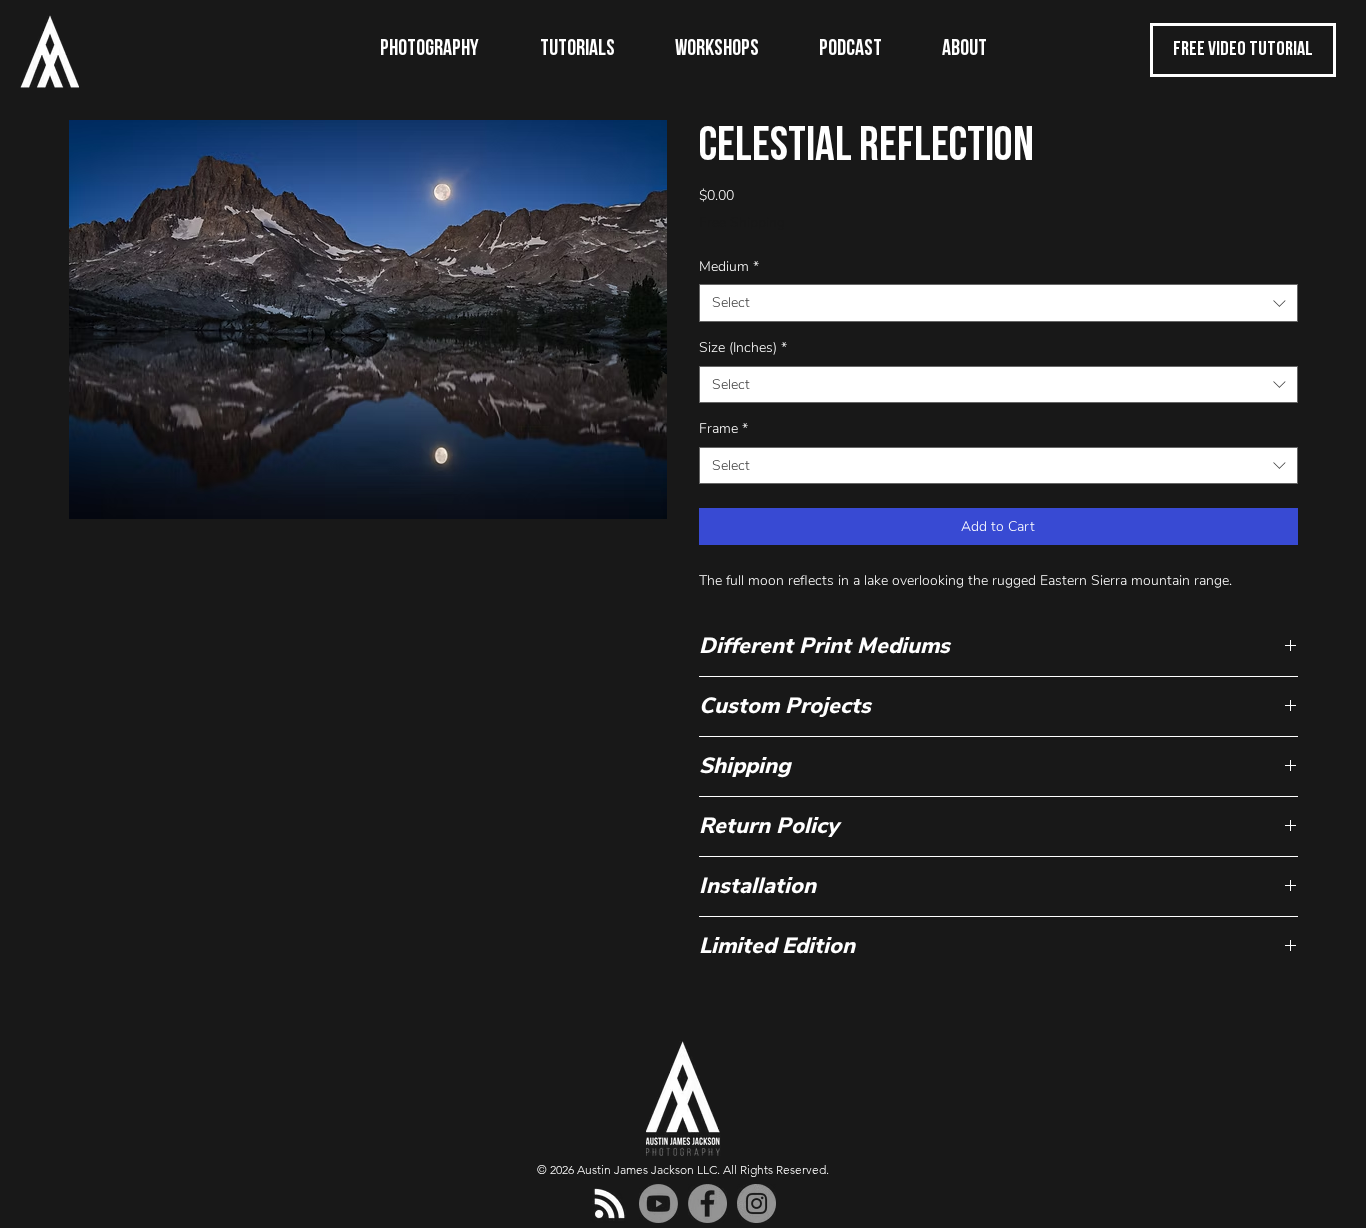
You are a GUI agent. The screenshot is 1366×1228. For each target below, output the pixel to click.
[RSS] (609, 1203)
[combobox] (998, 303)
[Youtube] (658, 1203)
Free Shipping (742, 222)
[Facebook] (707, 1203)
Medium (729, 266)
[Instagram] (756, 1203)
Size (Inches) (743, 347)
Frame (723, 428)
